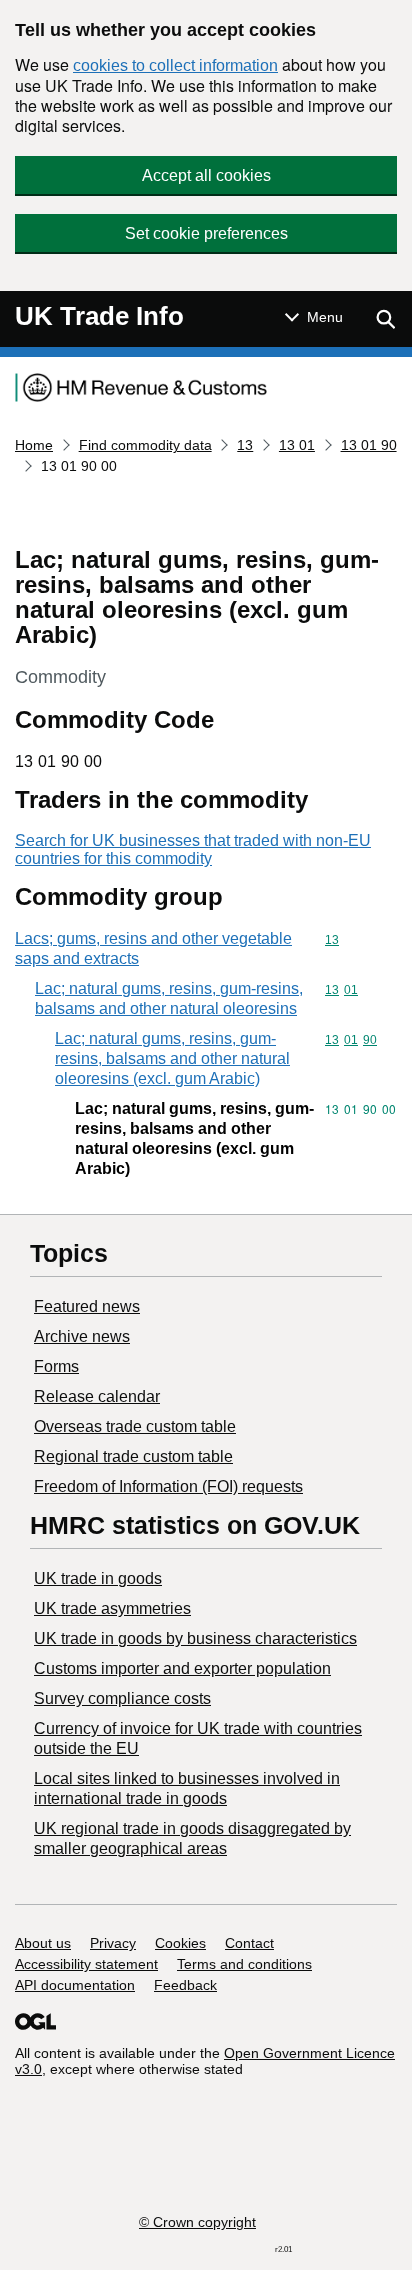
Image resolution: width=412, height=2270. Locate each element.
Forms (56, 1366)
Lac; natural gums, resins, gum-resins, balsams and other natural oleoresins (169, 998)
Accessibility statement (86, 1964)
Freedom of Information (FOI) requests (168, 1486)
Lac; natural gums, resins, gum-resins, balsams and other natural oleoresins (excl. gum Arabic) (172, 1058)
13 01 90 (369, 445)
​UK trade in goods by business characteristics (195, 1638)
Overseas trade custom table (135, 1426)
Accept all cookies (206, 175)
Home (34, 445)
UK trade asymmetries (112, 1608)
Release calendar (97, 1396)
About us (43, 1943)
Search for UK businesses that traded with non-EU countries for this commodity (193, 849)
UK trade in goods (98, 1578)
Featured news (87, 1306)
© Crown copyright (197, 2222)
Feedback (185, 1985)
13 (245, 445)
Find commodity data (145, 445)
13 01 (297, 445)
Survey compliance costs (122, 1698)
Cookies (180, 1943)
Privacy (113, 1943)
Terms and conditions (244, 1964)
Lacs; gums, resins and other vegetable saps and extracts (153, 948)
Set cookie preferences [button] (206, 233)
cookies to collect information (175, 65)
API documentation (75, 1985)
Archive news (82, 1336)
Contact (249, 1943)
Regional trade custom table (133, 1456)
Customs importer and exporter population (182, 1668)
